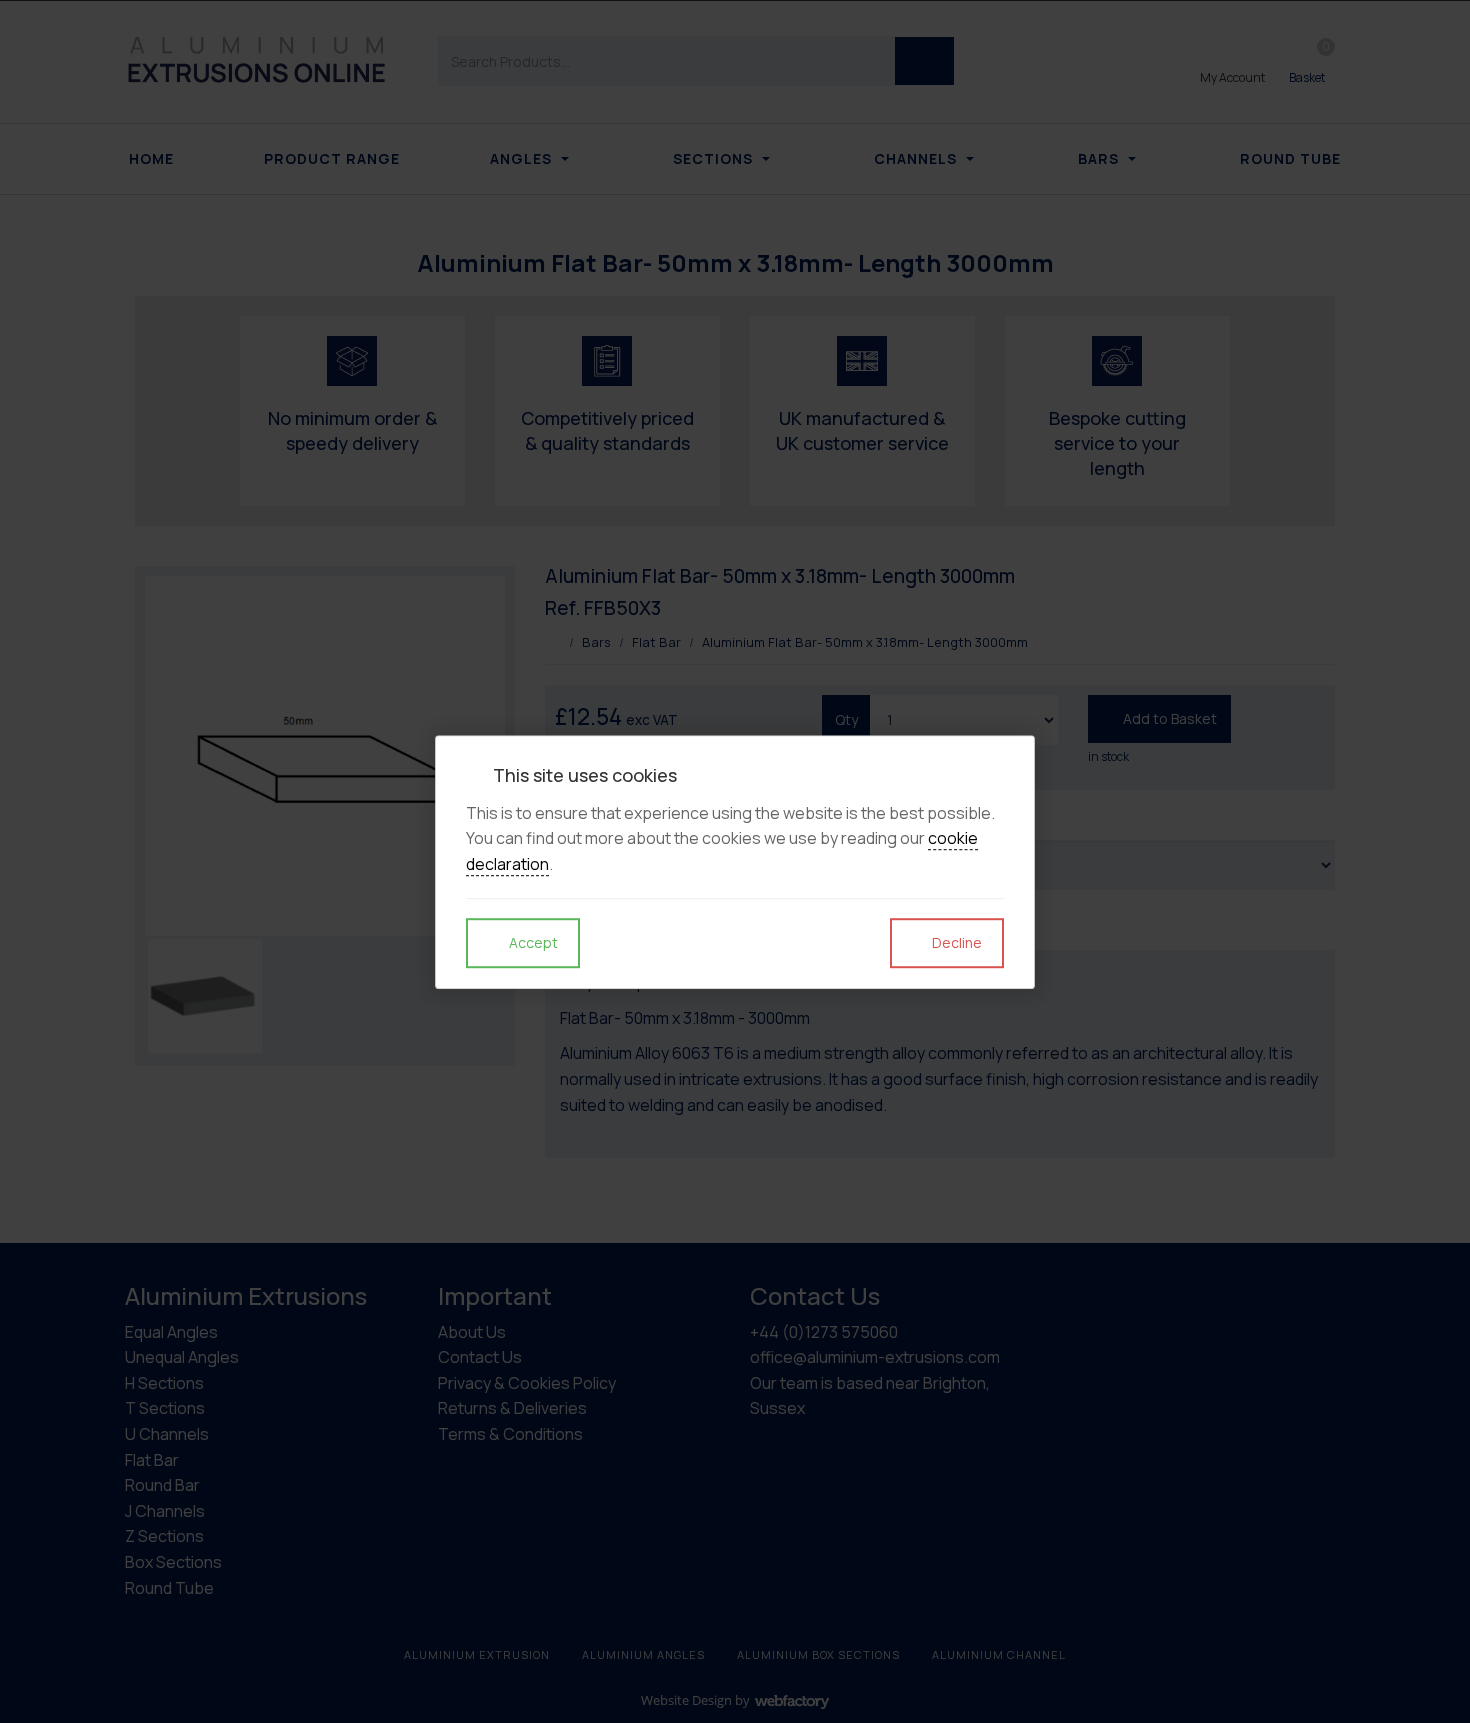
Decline (955, 942)
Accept (532, 942)
